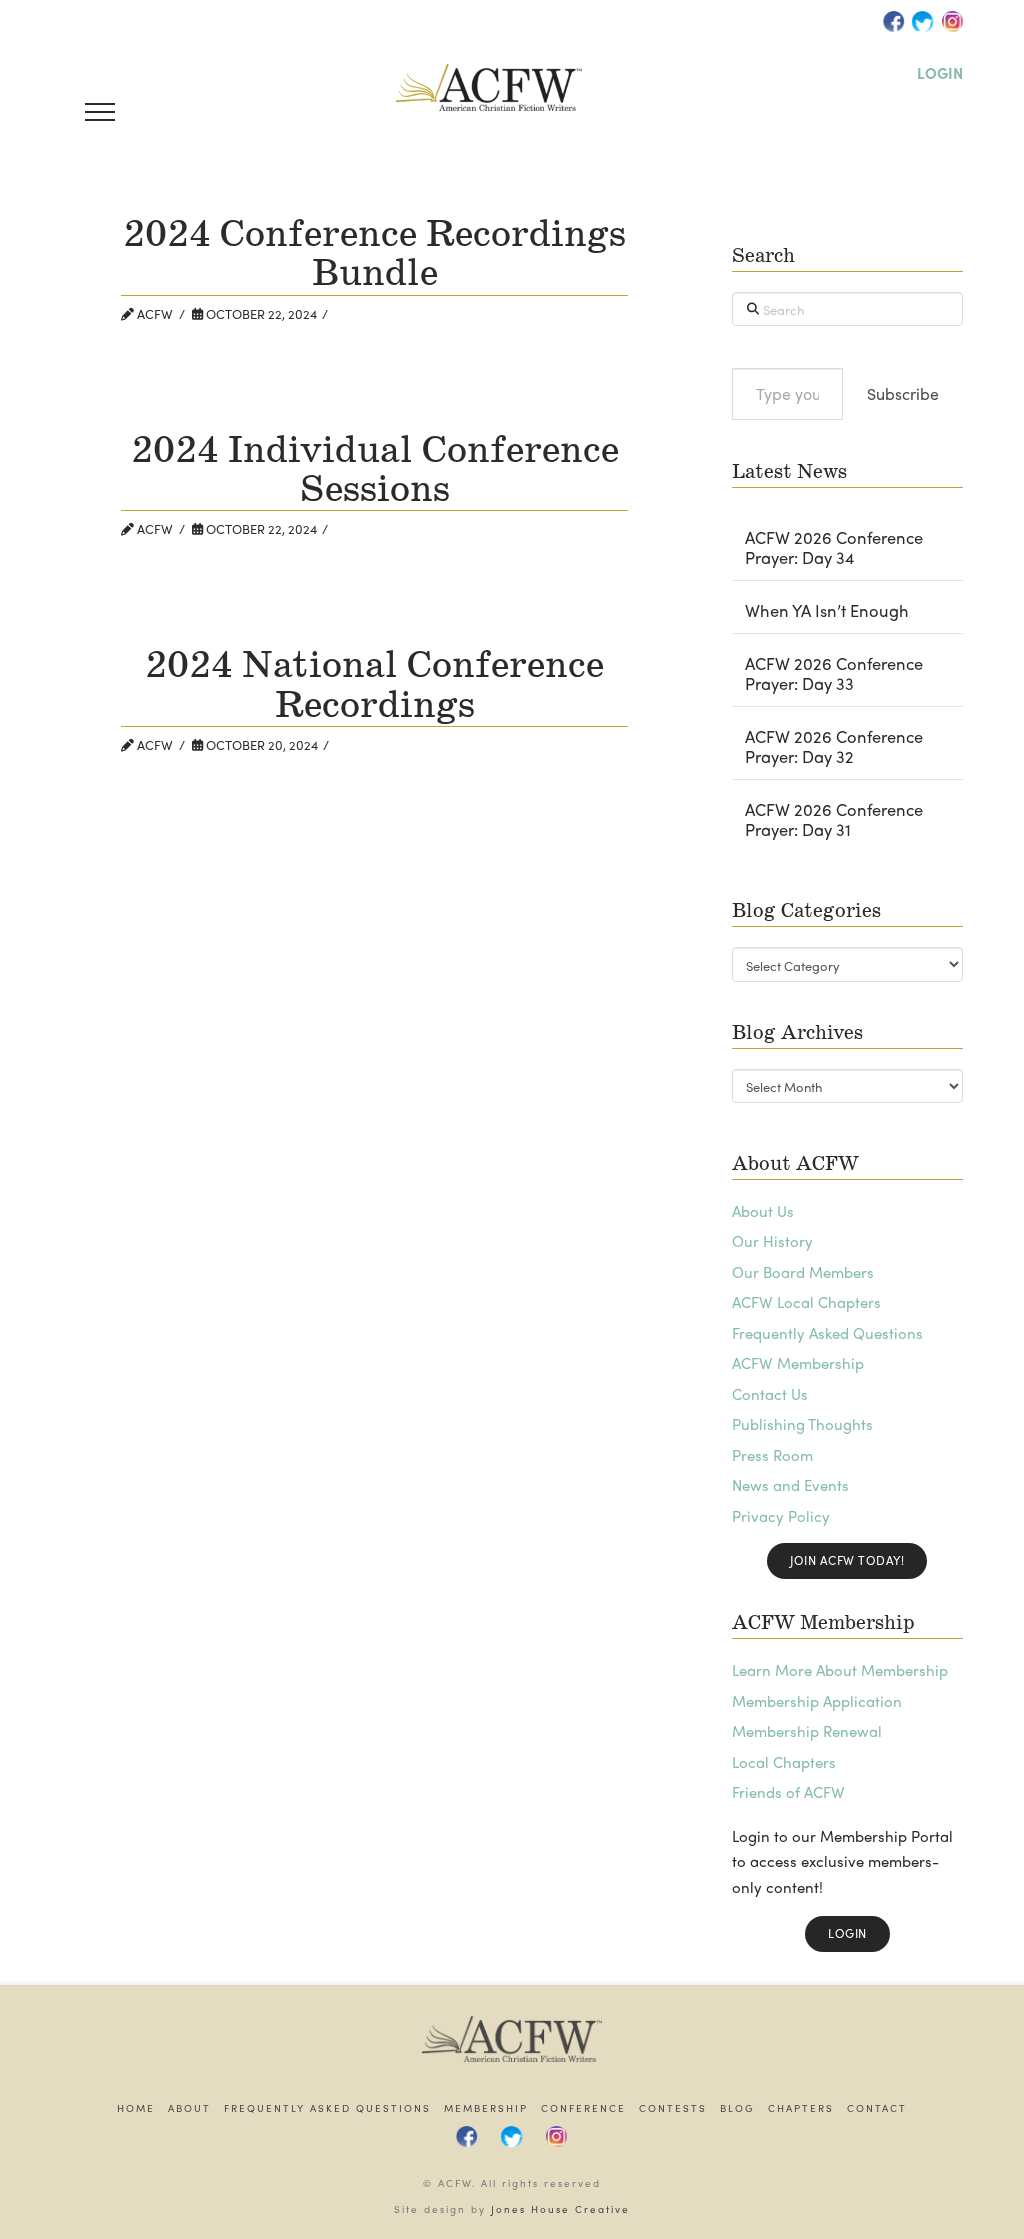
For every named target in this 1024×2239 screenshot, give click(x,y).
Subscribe (903, 393)
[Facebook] (894, 21)
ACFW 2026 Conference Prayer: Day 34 (834, 548)
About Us (763, 1211)
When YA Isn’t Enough (827, 611)
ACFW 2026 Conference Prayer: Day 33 (834, 674)
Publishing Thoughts (802, 1424)
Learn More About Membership (840, 1670)
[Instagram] (952, 21)
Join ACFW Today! (847, 1560)
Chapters (801, 2108)
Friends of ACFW (788, 1792)
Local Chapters (784, 1762)
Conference (583, 2108)
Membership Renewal (807, 1731)
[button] (100, 112)
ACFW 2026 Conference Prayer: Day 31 (834, 820)
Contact (877, 2108)
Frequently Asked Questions (827, 1333)
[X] (923, 21)
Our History (772, 1241)
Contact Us (770, 1394)
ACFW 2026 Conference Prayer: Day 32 (834, 747)
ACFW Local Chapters (806, 1302)
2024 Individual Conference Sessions (375, 471)
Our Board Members (803, 1272)
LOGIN (940, 73)
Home (136, 2108)
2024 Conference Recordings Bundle (374, 255)
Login (847, 1933)
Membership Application (817, 1701)
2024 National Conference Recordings (374, 686)
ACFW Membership (798, 1363)
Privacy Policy (781, 1516)
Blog (737, 2108)
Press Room (772, 1455)
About (189, 2108)
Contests (673, 2108)
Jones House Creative (560, 2209)
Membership (486, 2108)
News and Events (790, 1485)
